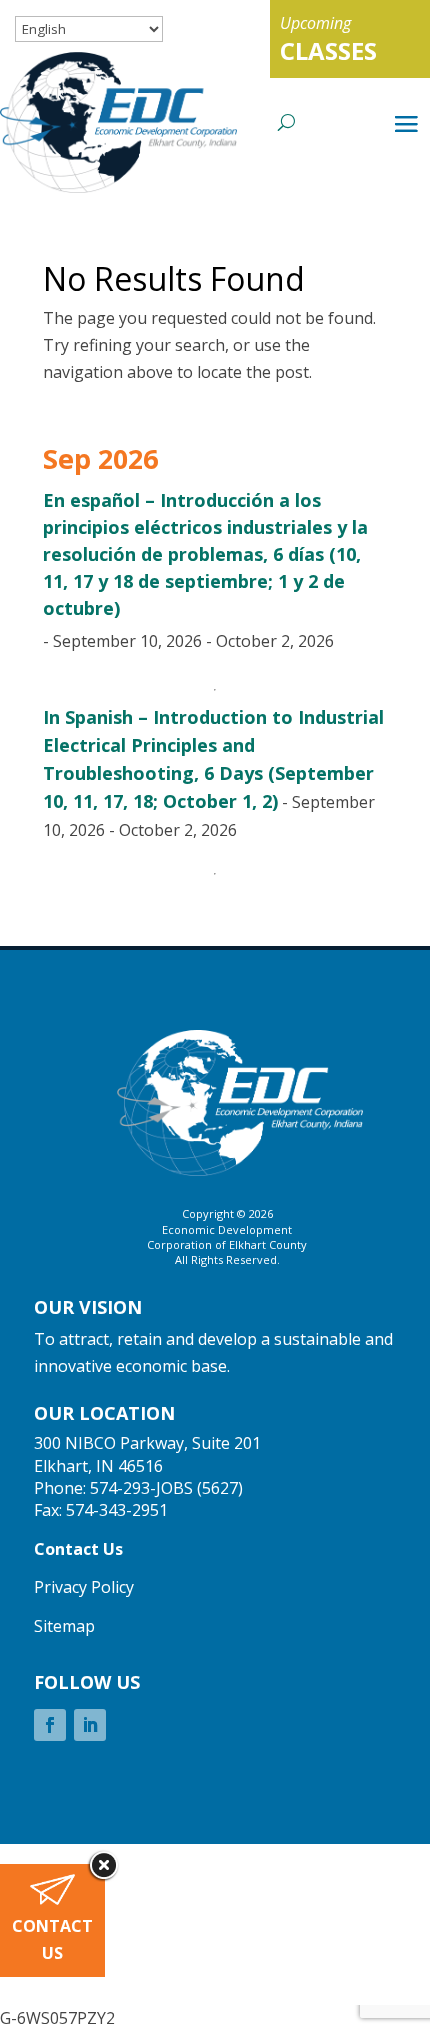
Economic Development (227, 1229)
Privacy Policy (84, 1587)
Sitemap (64, 1626)
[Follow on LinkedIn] (90, 1725)
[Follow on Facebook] (50, 1725)
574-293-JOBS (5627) (166, 1488)
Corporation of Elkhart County (227, 1244)
